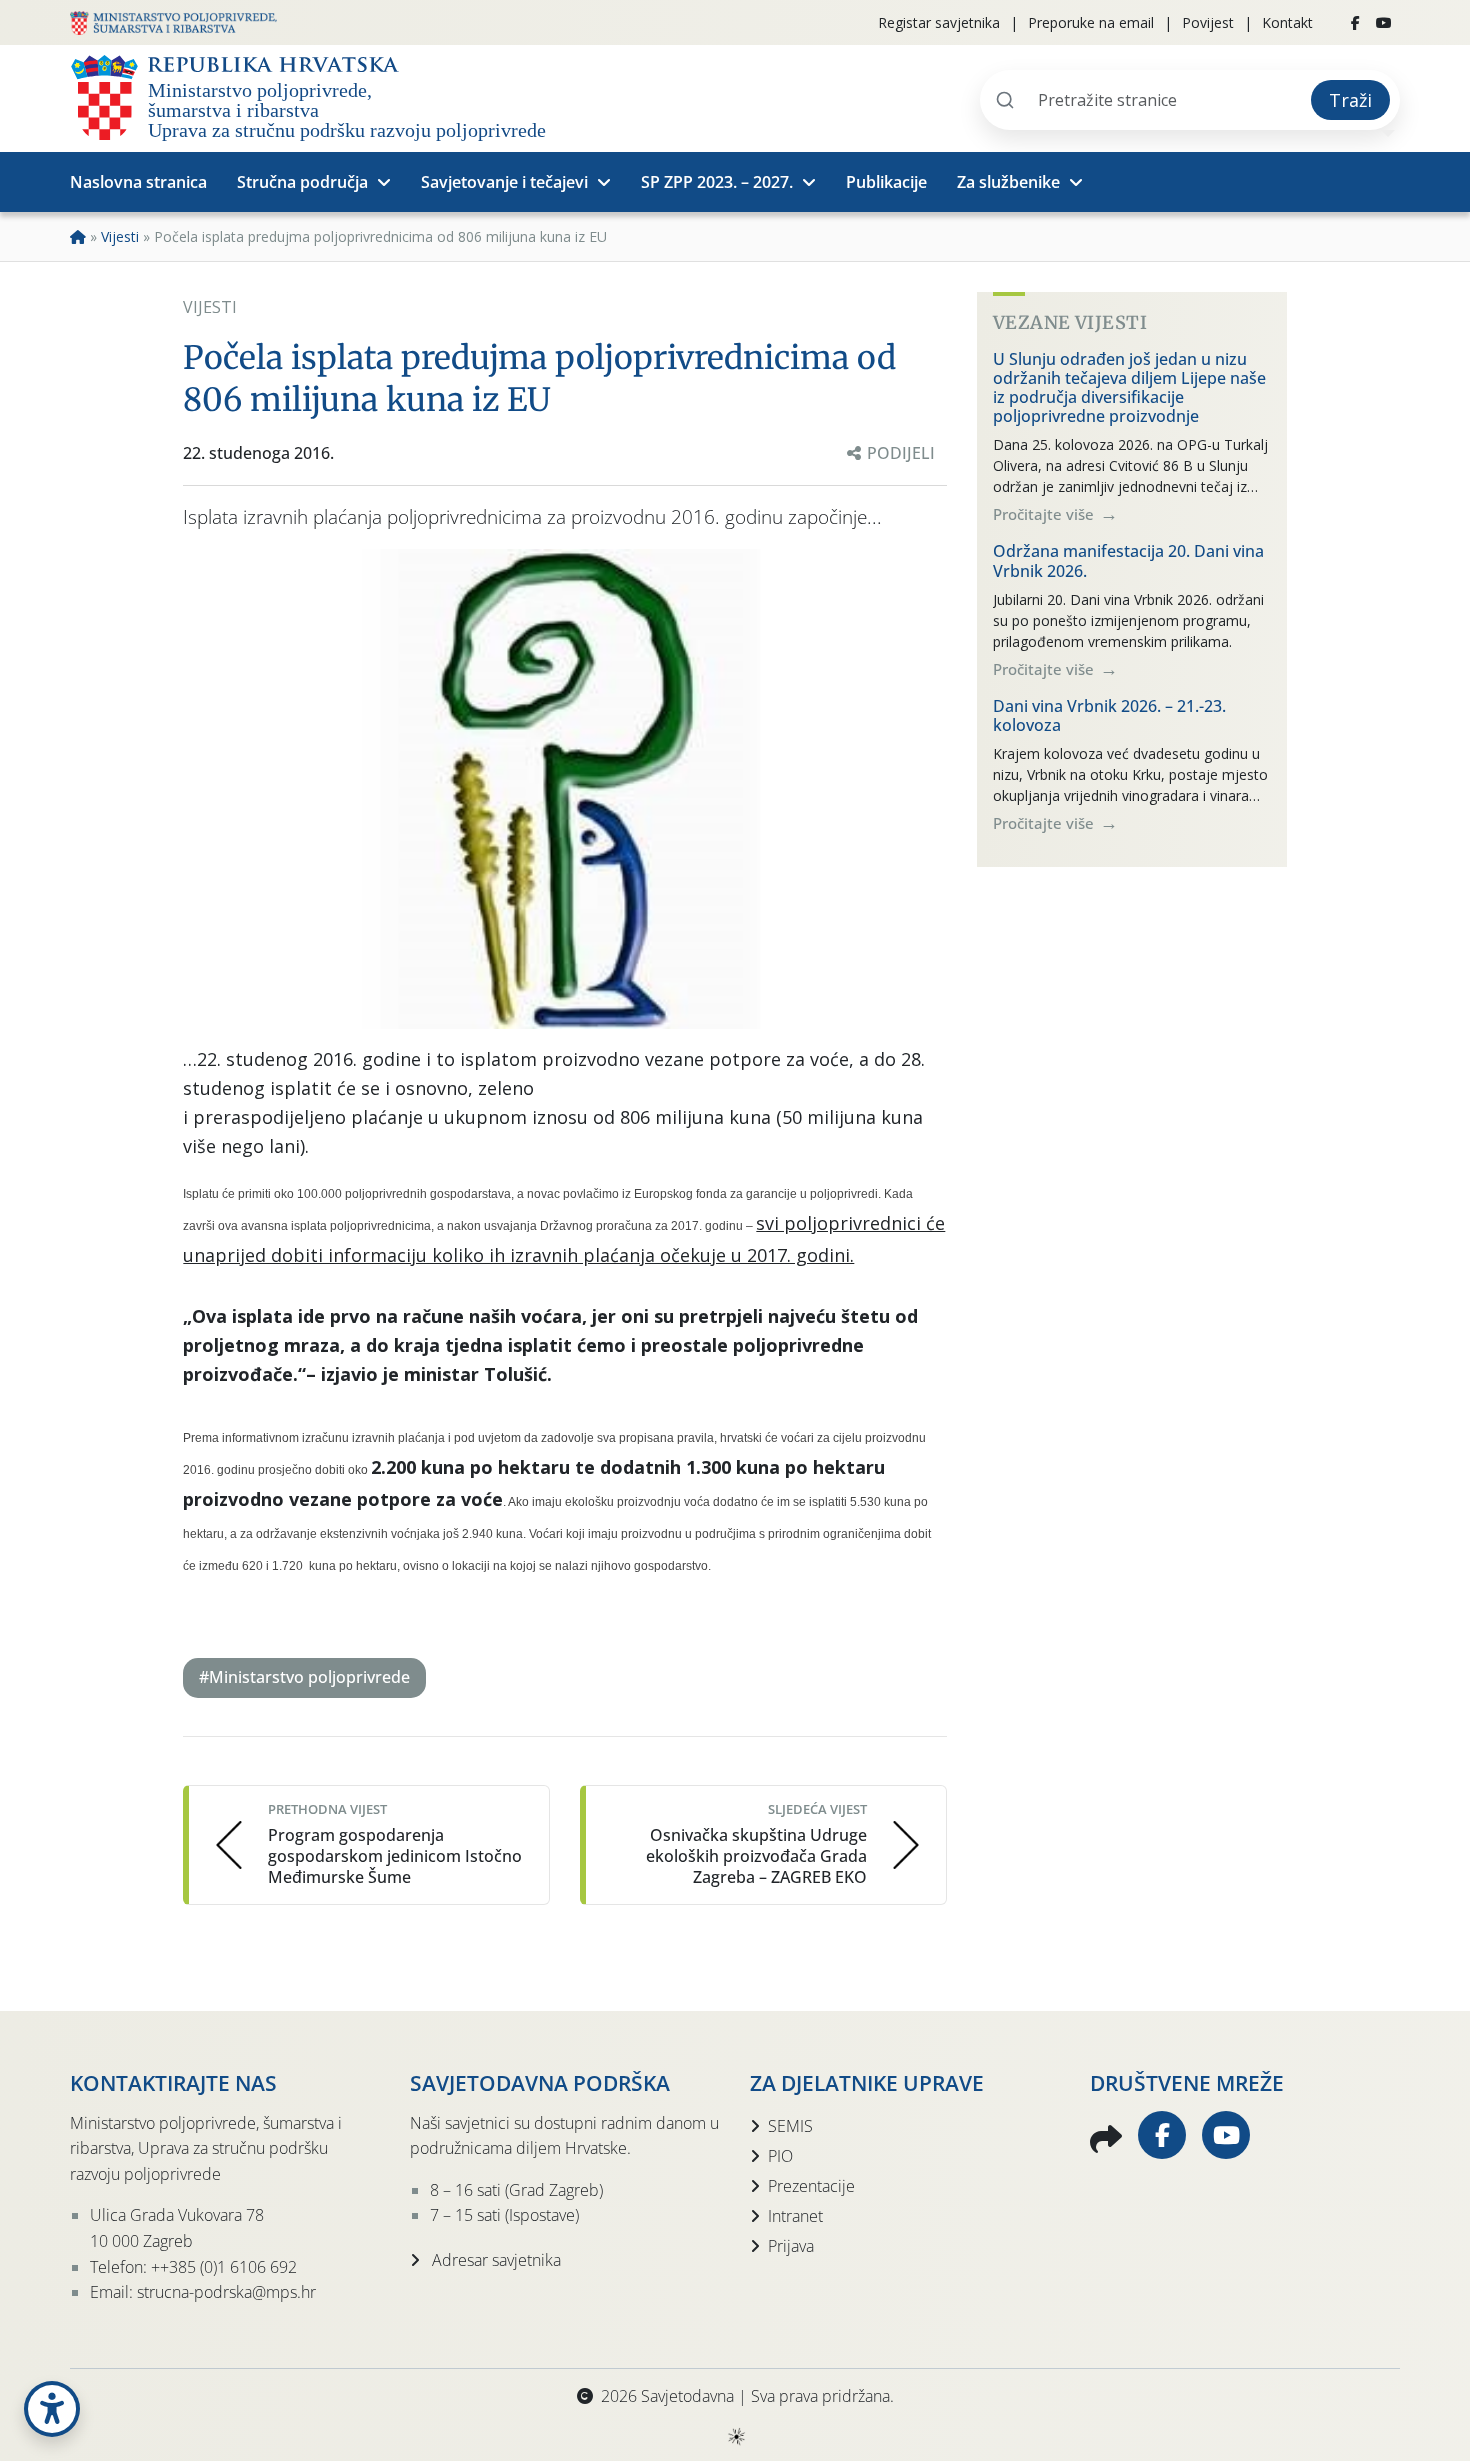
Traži (1350, 100)
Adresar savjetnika (494, 2260)
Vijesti (120, 236)
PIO (780, 2156)
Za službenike (1008, 182)
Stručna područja (302, 182)
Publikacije (886, 182)
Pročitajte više (1045, 514)
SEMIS (790, 2126)
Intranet (795, 2216)
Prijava (791, 2246)
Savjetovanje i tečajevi (504, 182)
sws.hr (735, 2435)
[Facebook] (1355, 23)
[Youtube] (1384, 23)
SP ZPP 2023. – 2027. (717, 182)
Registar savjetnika (939, 22)
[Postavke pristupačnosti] (52, 2409)
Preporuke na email (1091, 22)
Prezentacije (811, 2186)
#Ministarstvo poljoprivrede (304, 1677)
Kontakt (1287, 22)
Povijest (1208, 22)
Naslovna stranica (138, 182)
